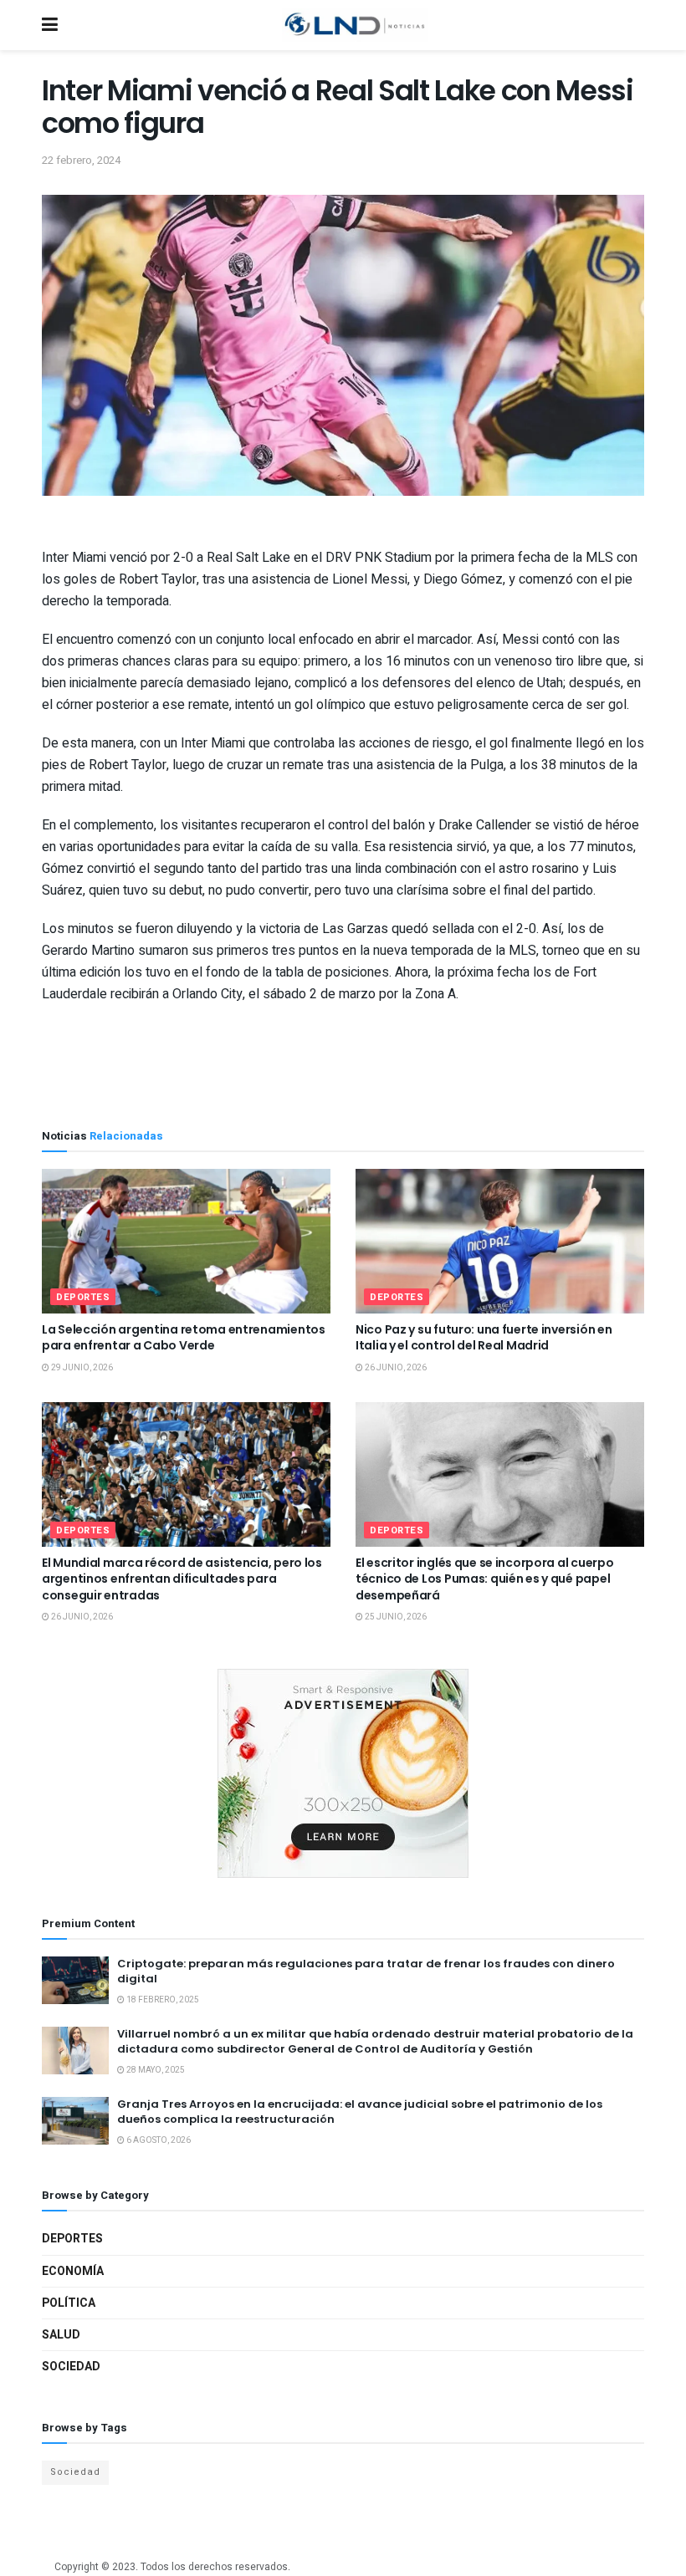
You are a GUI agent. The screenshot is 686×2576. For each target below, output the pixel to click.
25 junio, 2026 (395, 1617)
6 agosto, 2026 (158, 2140)
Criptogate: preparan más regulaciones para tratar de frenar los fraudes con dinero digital (366, 1971)
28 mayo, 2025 (155, 2070)
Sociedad (71, 2367)
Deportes (83, 1297)
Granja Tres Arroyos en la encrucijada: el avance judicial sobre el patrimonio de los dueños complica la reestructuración (360, 2112)
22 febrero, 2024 (81, 160)
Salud (61, 2335)
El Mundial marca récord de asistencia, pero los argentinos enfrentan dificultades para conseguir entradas (182, 1579)
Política (69, 2303)
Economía (73, 2271)
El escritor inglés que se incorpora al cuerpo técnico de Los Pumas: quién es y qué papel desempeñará (484, 1579)
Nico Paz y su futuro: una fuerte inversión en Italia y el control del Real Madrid (484, 1338)
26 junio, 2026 (395, 1368)
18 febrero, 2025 (162, 2000)
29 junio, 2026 (81, 1368)
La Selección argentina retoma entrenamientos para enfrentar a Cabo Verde (184, 1338)
